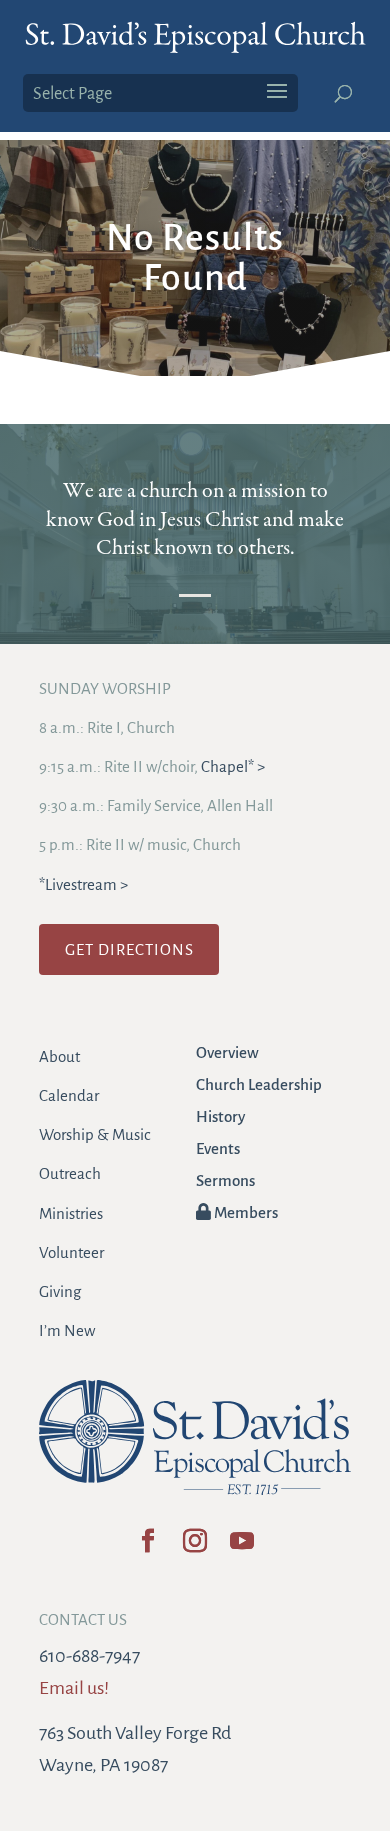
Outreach (70, 1173)
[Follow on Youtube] (242, 1547)
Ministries (71, 1213)
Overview (227, 1052)
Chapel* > (233, 766)
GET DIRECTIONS (129, 949)
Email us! (74, 1688)
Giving (60, 1291)
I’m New (67, 1330)
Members (244, 1212)
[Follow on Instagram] (195, 1547)
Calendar (69, 1095)
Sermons (225, 1180)
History (220, 1116)
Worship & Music (95, 1134)
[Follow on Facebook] (148, 1547)
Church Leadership (259, 1084)
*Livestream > (83, 884)
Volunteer (71, 1252)
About (59, 1056)
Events (218, 1148)
